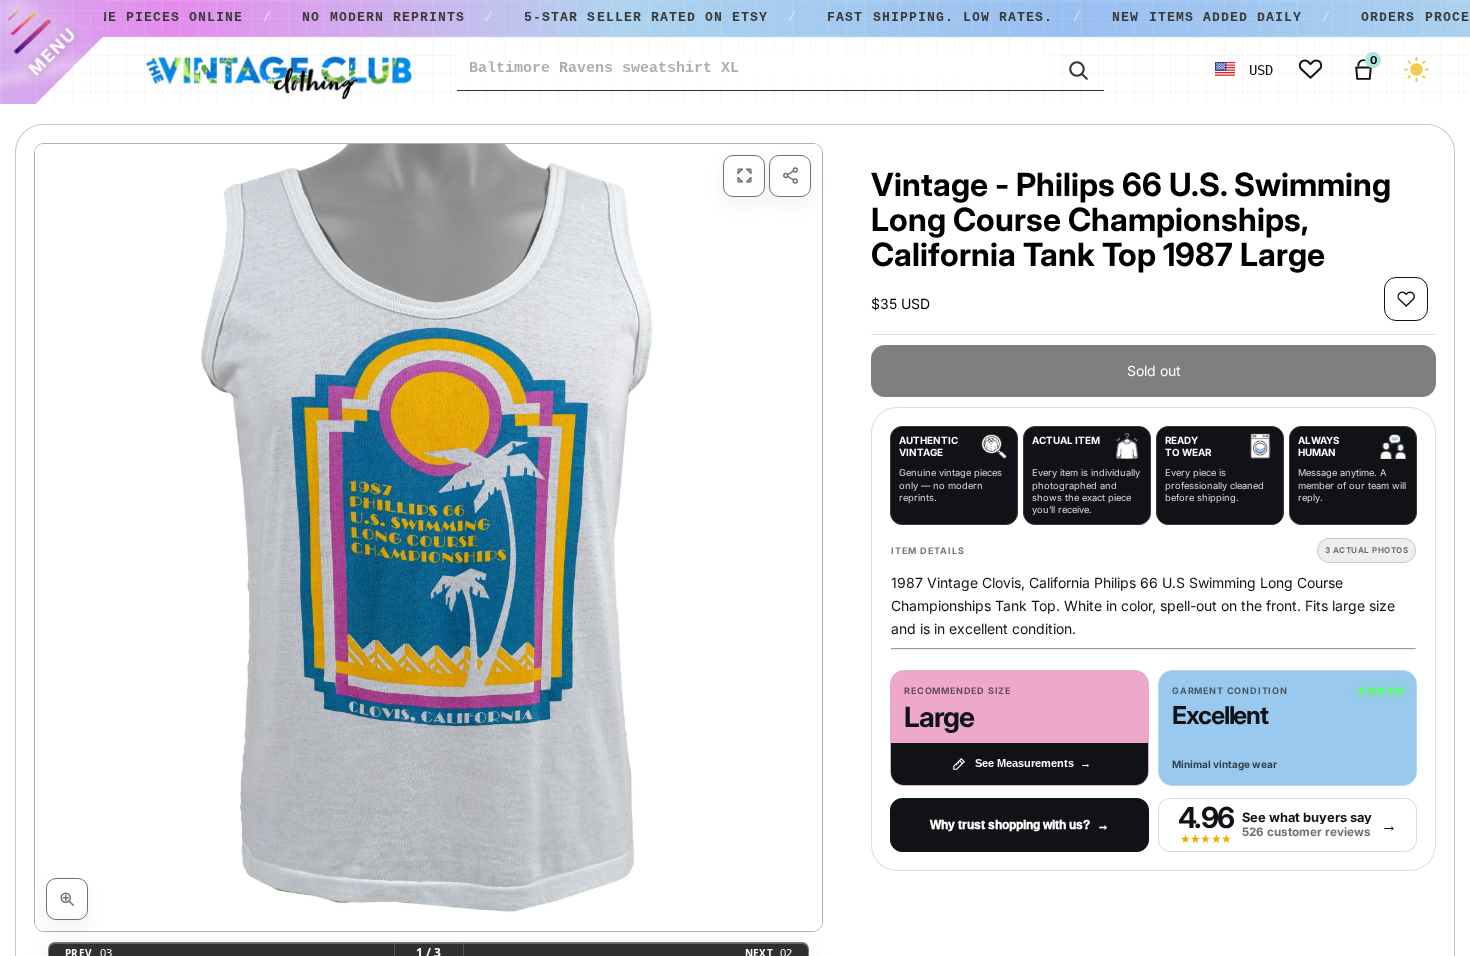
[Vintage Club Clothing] (278, 70)
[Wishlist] (1310, 69)
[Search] (1077, 69)
